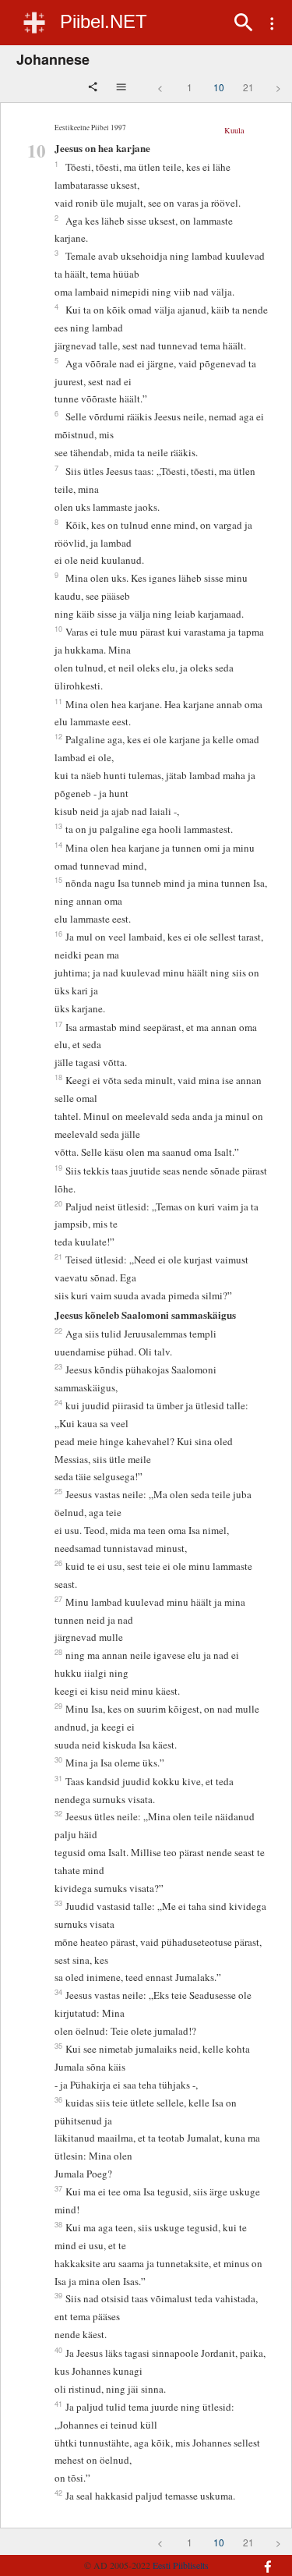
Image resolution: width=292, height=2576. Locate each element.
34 (58, 1992)
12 (58, 736)
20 (58, 1203)
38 (58, 2224)
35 (58, 2046)
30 (58, 1759)
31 (58, 1778)
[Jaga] (94, 88)
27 (58, 1599)
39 (58, 2295)
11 (58, 701)
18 (58, 1077)
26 (58, 1563)
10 (219, 87)
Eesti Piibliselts (181, 2565)
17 (58, 1024)
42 (58, 2493)
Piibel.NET (104, 21)
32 (58, 1813)
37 (58, 2188)
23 (58, 1366)
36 (58, 2099)
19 (58, 1168)
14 (58, 845)
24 (58, 1402)
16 (58, 934)
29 (58, 1706)
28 (58, 1652)
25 (58, 1491)
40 (58, 2350)
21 (248, 87)
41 (58, 2404)
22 (58, 1331)
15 (58, 880)
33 (58, 1903)
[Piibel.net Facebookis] (263, 2559)
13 (58, 826)
